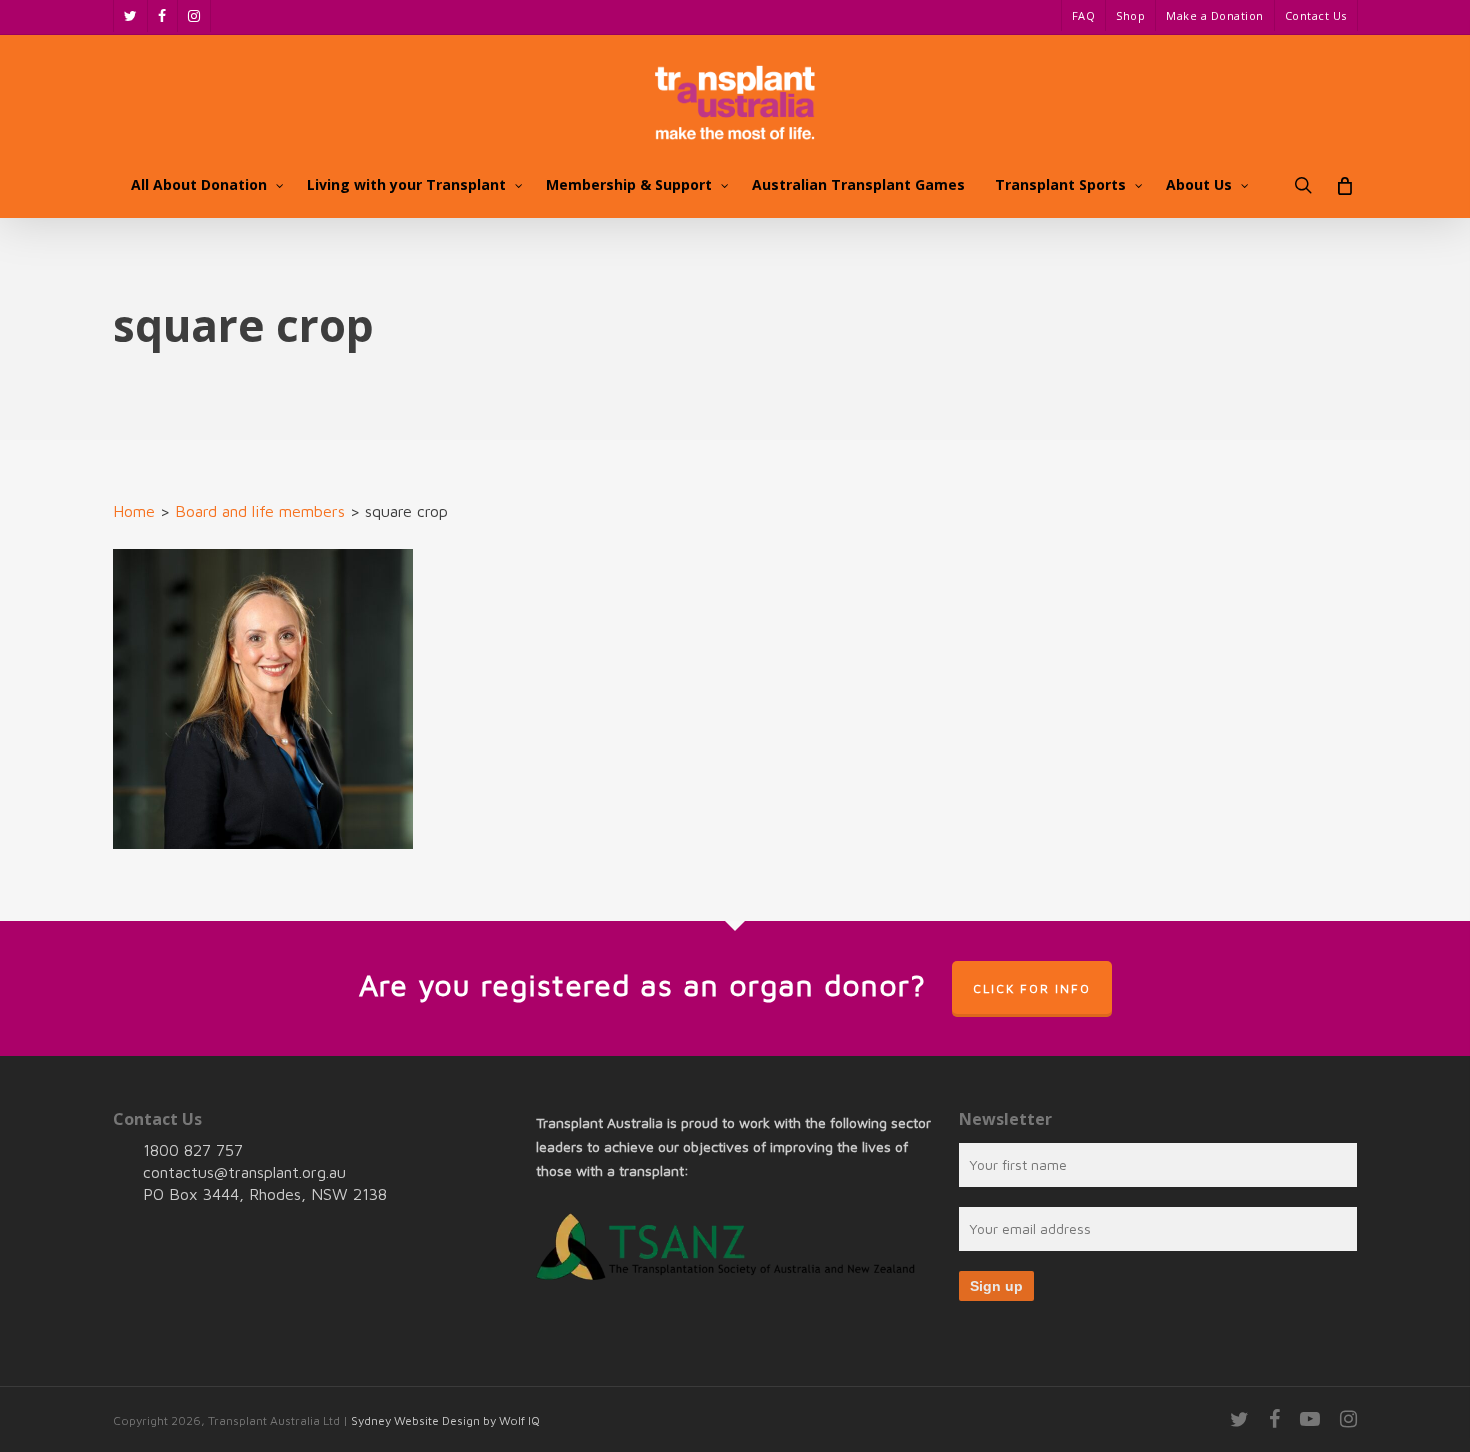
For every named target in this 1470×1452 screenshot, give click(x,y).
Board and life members (260, 511)
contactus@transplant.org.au (244, 1172)
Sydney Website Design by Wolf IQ (445, 1420)
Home (134, 511)
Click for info (1032, 988)
